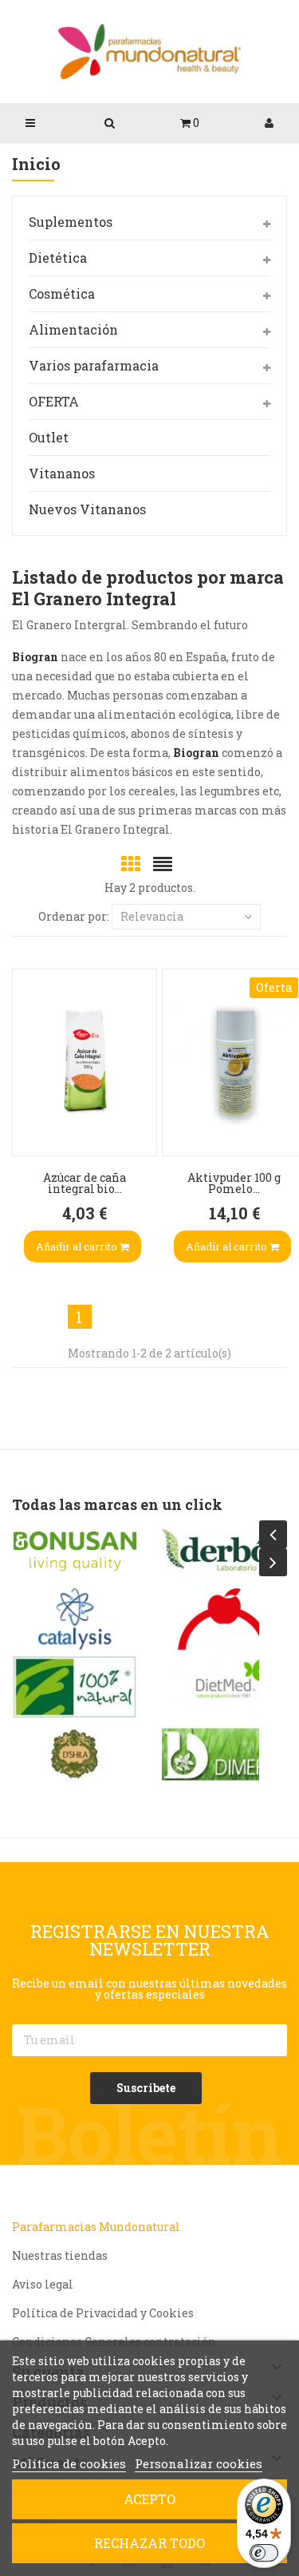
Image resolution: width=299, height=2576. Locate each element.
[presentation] (273, 1534)
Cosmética (62, 293)
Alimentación (73, 329)
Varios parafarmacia (94, 365)
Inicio (36, 165)
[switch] (264, 2553)
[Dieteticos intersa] (225, 1619)
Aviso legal (43, 2284)
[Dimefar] (225, 1754)
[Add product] (29, 1076)
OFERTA (54, 401)
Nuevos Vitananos (87, 509)
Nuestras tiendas (60, 2255)
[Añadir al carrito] (29, 1124)
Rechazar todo (149, 2543)
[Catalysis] (75, 1619)
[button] (189, 123)
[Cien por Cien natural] (75, 1687)
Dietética (58, 258)
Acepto (149, 2499)
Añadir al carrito (78, 1246)
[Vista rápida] (29, 1028)
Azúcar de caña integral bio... (85, 1183)
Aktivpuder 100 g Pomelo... (234, 1183)
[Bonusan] (75, 1552)
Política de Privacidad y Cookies (103, 2313)
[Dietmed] (225, 1687)
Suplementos (71, 222)
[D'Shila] (75, 1754)
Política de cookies (69, 2463)
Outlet (49, 437)
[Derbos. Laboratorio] (225, 1552)
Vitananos (62, 473)
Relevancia (152, 916)
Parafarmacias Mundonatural (96, 2227)
